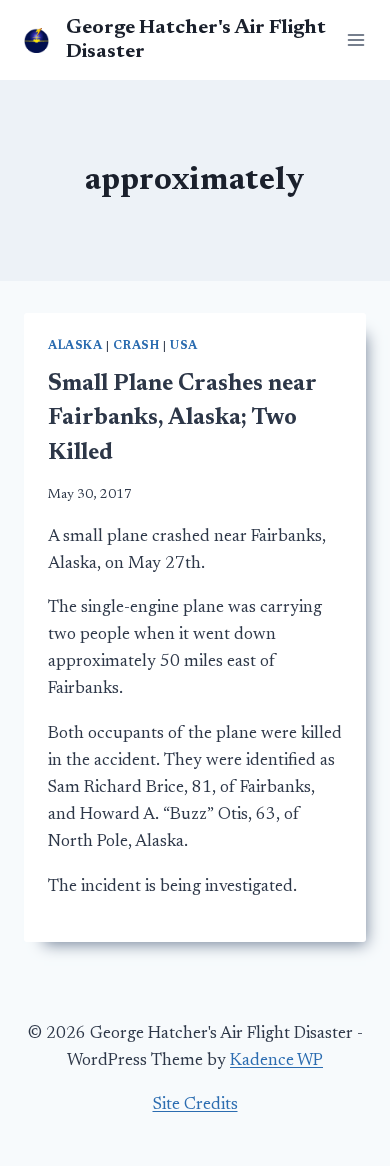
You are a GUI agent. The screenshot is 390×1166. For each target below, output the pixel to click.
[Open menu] (352, 39)
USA (184, 346)
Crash (136, 346)
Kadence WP (276, 1061)
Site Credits (195, 1105)
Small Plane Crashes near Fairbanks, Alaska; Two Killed (182, 419)
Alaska (75, 346)
